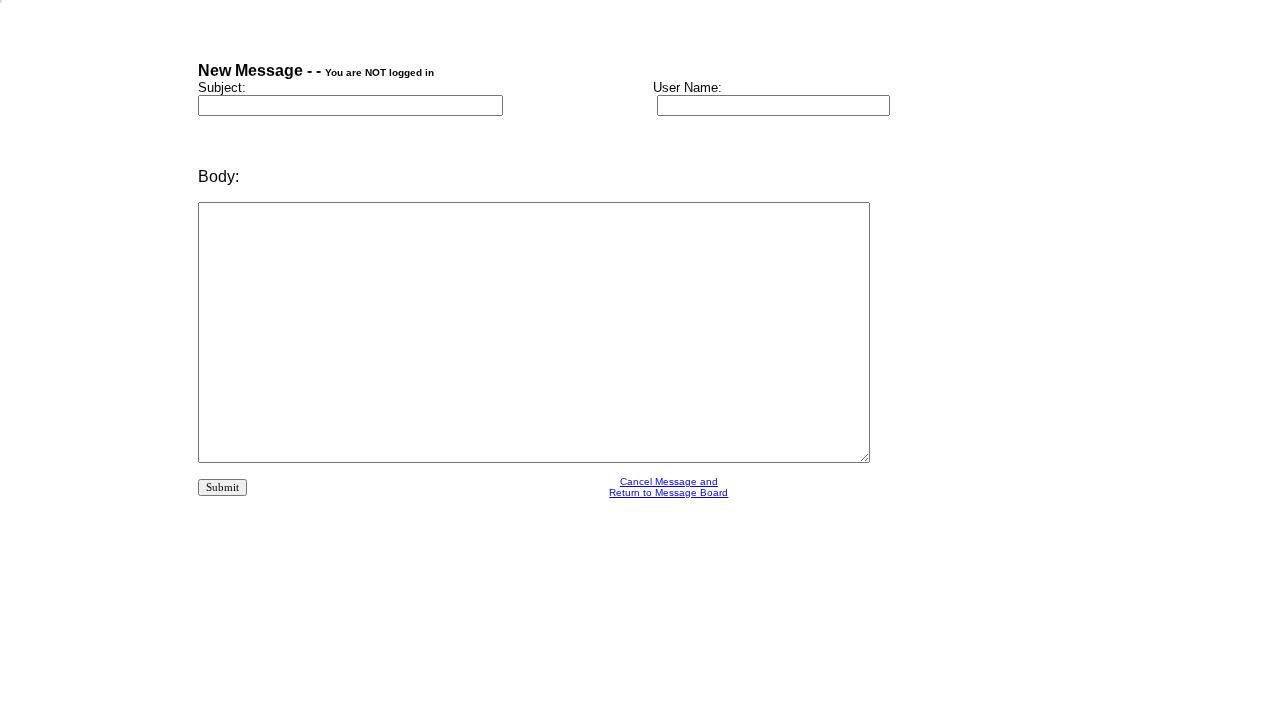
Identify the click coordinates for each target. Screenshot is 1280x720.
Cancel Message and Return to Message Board (668, 487)
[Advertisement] (669, 569)
